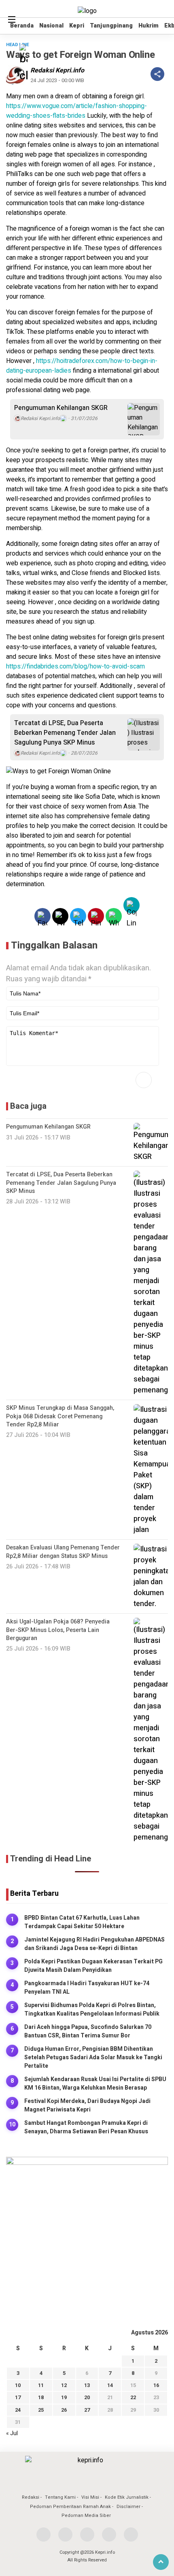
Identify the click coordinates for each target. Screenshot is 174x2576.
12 (64, 2385)
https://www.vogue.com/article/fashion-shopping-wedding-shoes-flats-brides (76, 111)
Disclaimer (128, 2507)
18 (41, 2397)
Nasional (51, 26)
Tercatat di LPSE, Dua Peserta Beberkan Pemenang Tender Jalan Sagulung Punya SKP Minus (65, 733)
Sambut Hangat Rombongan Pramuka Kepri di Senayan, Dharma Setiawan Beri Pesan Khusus (86, 2127)
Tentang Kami (60, 2497)
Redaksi (31, 2497)
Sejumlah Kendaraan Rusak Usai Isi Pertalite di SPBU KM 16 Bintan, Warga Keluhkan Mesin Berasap (95, 2084)
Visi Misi (90, 2497)
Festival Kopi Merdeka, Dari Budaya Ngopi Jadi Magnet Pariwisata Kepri (87, 2105)
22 (133, 2397)
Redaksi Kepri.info (57, 70)
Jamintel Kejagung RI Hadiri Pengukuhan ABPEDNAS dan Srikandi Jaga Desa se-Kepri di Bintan (94, 1944)
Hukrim (149, 26)
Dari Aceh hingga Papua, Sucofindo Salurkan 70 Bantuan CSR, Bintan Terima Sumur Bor (88, 2031)
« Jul (12, 2433)
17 (18, 2397)
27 (87, 2410)
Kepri (77, 26)
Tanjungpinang (111, 26)
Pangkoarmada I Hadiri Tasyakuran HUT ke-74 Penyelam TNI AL (87, 1988)
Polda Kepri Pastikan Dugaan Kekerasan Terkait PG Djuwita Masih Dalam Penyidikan (93, 1966)
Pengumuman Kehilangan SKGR (61, 408)
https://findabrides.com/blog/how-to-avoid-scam (75, 666)
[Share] (157, 74)
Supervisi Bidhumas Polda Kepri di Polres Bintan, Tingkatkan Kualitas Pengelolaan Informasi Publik (92, 2009)
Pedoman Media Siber (86, 2516)
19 (64, 2397)
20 (87, 2397)
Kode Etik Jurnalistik (127, 2497)
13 (87, 2385)
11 (41, 2385)
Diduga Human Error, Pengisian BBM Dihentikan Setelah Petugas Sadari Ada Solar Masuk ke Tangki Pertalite (93, 2057)
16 (156, 2385)
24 (18, 2410)
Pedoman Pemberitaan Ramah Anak (70, 2507)
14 (110, 2385)
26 (64, 2410)
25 (41, 2410)
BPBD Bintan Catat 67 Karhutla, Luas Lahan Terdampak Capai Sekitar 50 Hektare (82, 1922)
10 (18, 2385)
